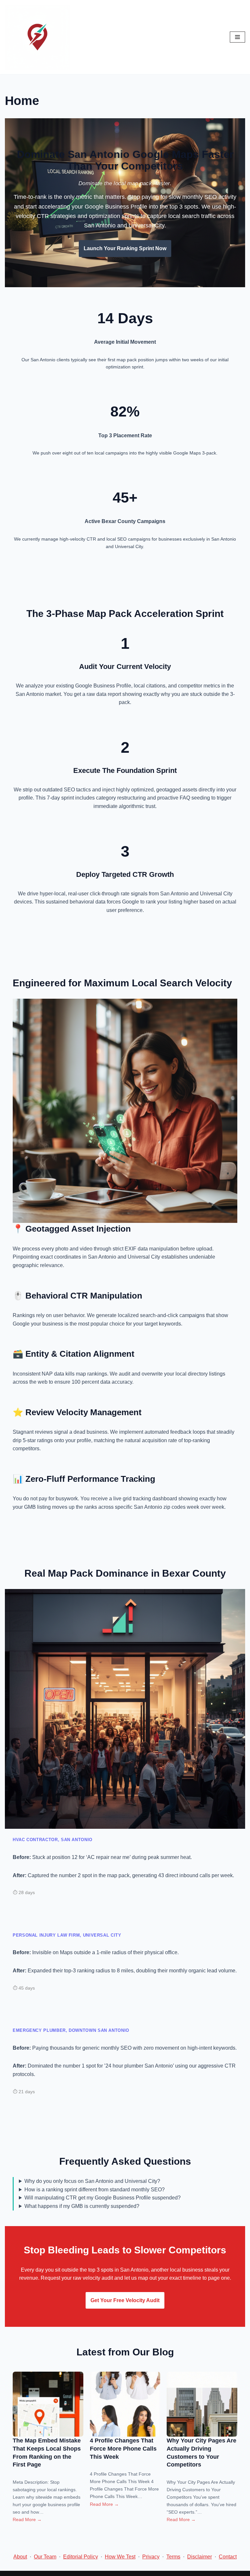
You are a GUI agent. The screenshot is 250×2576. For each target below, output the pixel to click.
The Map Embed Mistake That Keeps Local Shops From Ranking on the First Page (47, 2453)
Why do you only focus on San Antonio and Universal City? (92, 2181)
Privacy (151, 2557)
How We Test (120, 2557)
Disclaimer (200, 2557)
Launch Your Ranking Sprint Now (125, 248)
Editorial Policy (81, 2557)
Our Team (45, 2557)
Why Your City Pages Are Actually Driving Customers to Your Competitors (201, 2453)
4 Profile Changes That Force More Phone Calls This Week (123, 2448)
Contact (228, 2557)
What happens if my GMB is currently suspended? (82, 2206)
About (20, 2557)
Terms (173, 2557)
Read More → (27, 2519)
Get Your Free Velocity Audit (125, 2300)
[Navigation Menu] (237, 37)
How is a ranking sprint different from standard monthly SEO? (95, 2190)
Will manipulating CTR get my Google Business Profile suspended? (103, 2198)
